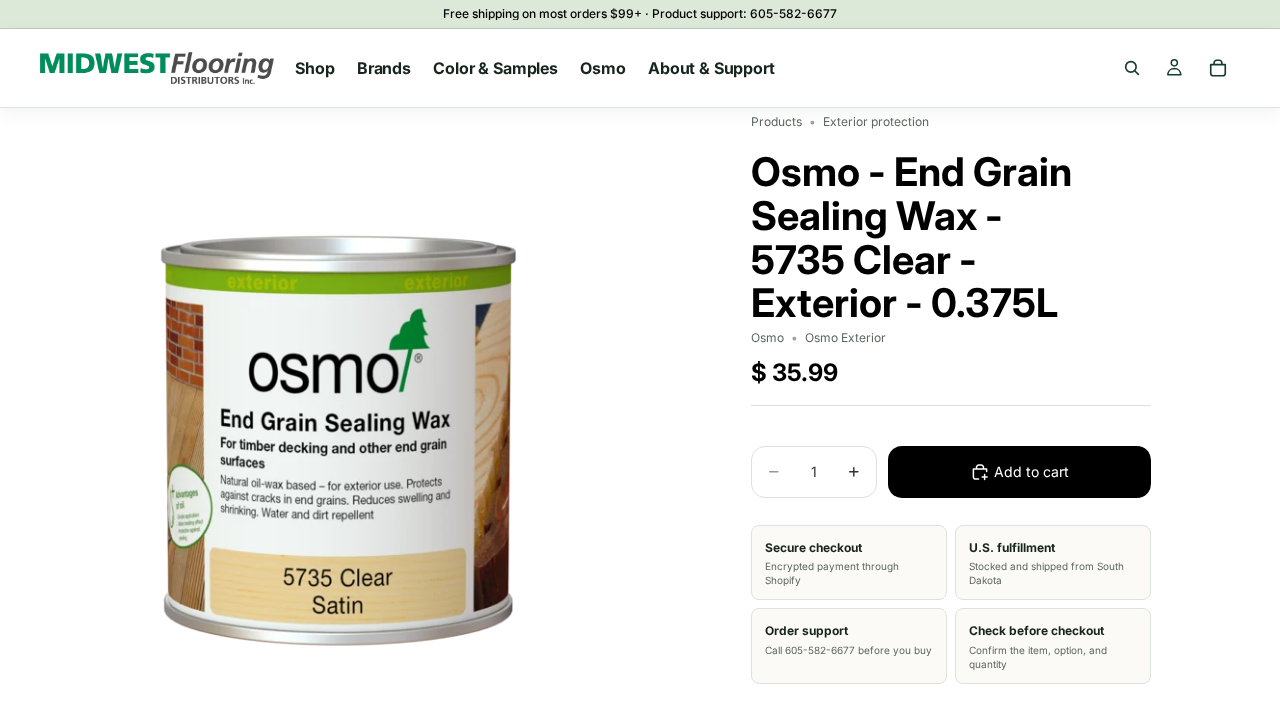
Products (776, 121)
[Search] (1132, 68)
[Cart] (1218, 68)
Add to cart (1031, 471)
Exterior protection (876, 121)
